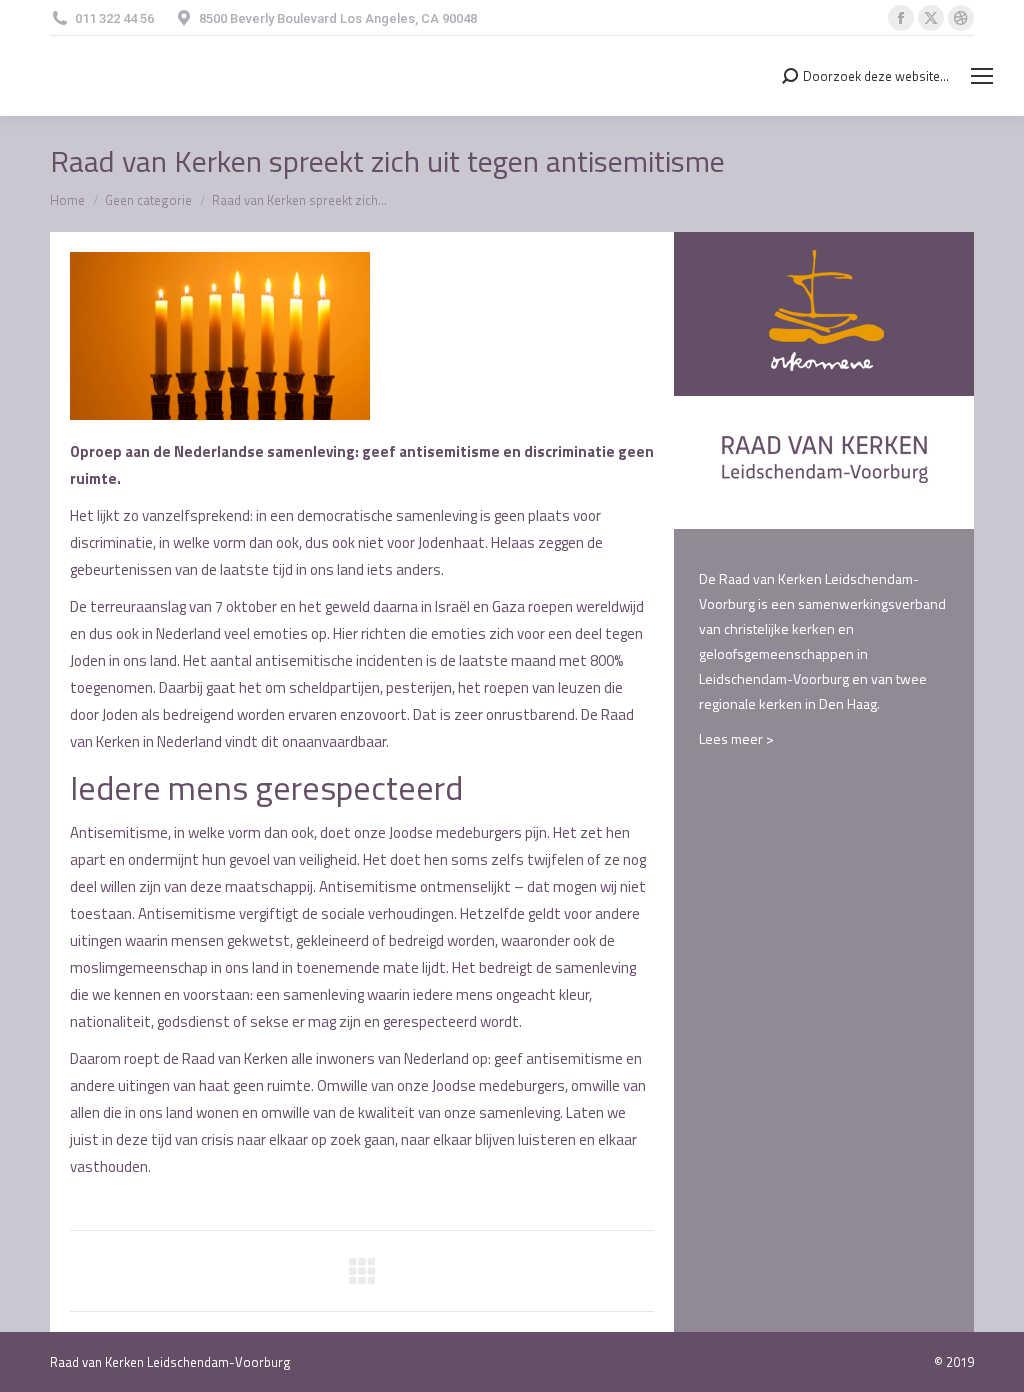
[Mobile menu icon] (982, 76)
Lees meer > (736, 738)
